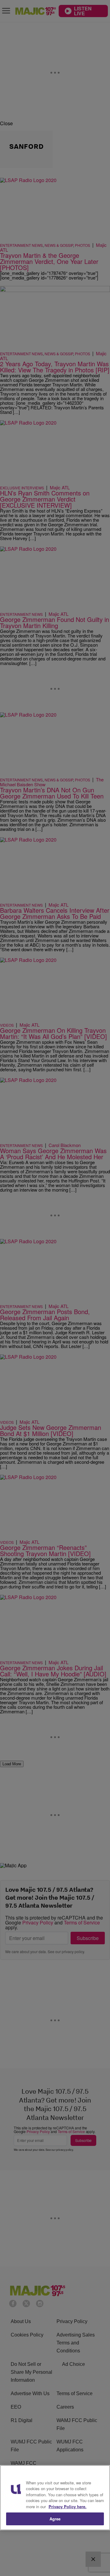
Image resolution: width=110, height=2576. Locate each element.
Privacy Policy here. (68, 2507)
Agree (55, 2519)
